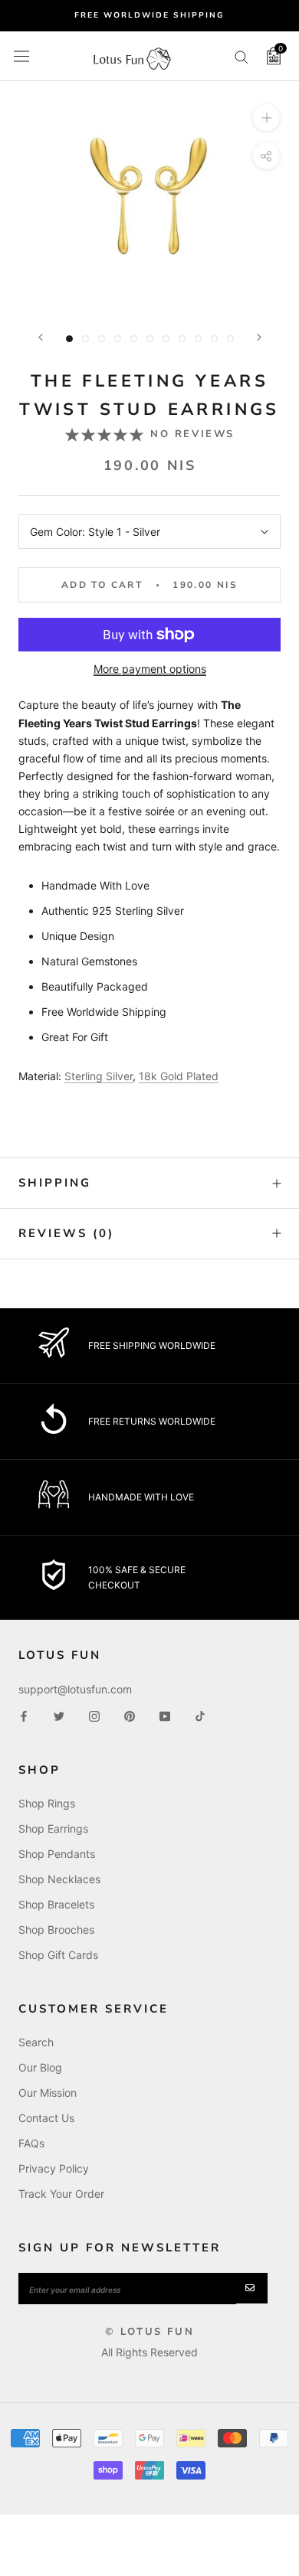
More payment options (150, 669)
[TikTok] (200, 1715)
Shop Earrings (53, 1828)
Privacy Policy (54, 2168)
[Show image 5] (134, 339)
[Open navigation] (21, 56)
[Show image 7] (166, 339)
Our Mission (48, 2093)
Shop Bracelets (56, 1904)
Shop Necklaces (59, 1879)
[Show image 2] (85, 339)
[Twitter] (59, 1715)
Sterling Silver (99, 1076)
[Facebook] (24, 1715)
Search (36, 2042)
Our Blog (40, 2067)
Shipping (55, 1183)
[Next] (259, 337)
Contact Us (46, 2118)
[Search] (242, 56)
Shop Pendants (57, 1854)
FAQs (31, 2143)
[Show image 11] (230, 339)
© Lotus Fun (150, 2332)
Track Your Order (61, 2194)
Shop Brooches (56, 1930)
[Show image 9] (198, 339)
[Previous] (41, 337)
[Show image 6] (150, 339)
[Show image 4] (118, 339)
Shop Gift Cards (58, 1955)
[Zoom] (266, 118)
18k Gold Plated (179, 1076)
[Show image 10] (214, 339)
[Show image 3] (102, 339)
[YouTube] (165, 1715)
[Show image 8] (182, 339)
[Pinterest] (130, 1715)
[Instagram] (94, 1715)
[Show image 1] (69, 339)
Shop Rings (47, 1803)
